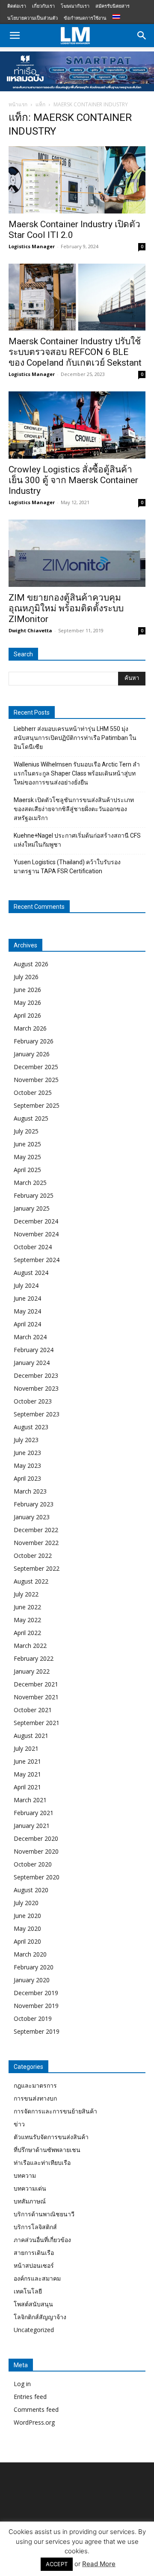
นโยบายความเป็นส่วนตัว (33, 18)
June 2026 (27, 990)
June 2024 (27, 1298)
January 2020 (32, 1980)
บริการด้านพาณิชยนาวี (44, 2214)
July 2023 (26, 1440)
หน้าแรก (18, 104)
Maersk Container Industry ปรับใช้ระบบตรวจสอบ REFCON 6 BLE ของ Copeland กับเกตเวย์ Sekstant (75, 352)
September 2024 (37, 1260)
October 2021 (33, 1710)
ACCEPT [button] (57, 2564)
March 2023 (30, 1491)
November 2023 (36, 1388)
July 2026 (26, 977)
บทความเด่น (30, 2188)
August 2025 (31, 1118)
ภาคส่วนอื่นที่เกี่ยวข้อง (42, 2240)
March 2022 (30, 1646)
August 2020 (31, 1890)
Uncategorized (34, 2330)
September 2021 (37, 1723)
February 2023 (34, 1504)
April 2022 (27, 1633)
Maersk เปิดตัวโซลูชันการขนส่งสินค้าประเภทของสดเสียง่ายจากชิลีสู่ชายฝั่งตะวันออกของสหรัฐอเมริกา (74, 809)
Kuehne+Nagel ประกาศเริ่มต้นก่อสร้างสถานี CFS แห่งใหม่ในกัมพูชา (77, 840)
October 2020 (33, 1864)
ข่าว (19, 2124)
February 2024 (34, 1350)
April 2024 (27, 1324)
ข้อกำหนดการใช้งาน (85, 18)
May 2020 (27, 1928)
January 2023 (32, 1517)
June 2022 (27, 1607)
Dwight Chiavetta (30, 630)
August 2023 (31, 1427)
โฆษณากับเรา (75, 6)
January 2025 (32, 1208)
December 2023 (36, 1375)
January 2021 (32, 1826)
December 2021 (36, 1684)
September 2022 (37, 1568)
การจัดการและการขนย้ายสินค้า (55, 2111)
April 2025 (27, 1170)
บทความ (25, 2175)
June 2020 (27, 1916)
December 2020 (36, 1838)
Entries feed (30, 2397)
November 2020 (36, 1851)
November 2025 (36, 1080)
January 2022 (32, 1671)
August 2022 (31, 1581)
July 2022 (26, 1594)
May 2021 (27, 1774)
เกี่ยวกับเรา (43, 6)
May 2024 (27, 1311)
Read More (99, 2564)
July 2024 (26, 1285)
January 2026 (32, 1054)
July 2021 (26, 1748)
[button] (142, 36)
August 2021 (31, 1736)
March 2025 (30, 1183)
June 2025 (27, 1144)
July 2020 (26, 1903)
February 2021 (34, 1813)
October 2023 (33, 1401)
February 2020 (34, 1967)
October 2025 (33, 1093)
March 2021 (30, 1800)
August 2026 (31, 964)
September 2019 (37, 2031)
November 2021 (36, 1697)
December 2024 (36, 1221)
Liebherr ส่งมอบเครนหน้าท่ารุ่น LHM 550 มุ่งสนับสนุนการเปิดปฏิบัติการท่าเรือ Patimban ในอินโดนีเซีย (75, 738)
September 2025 (37, 1105)
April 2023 (27, 1478)
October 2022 (33, 1556)
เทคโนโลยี (28, 2291)
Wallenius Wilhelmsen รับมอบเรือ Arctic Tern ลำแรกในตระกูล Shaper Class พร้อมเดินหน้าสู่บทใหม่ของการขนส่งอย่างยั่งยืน (77, 773)
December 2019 (36, 1993)
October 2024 (33, 1247)
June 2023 (27, 1453)
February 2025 (34, 1195)
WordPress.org (34, 2422)
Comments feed (36, 2409)
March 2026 (30, 1028)
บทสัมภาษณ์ (30, 2201)
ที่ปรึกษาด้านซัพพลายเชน (47, 2150)
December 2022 (36, 1530)
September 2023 (37, 1414)
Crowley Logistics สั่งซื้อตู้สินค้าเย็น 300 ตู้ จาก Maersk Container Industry (73, 480)
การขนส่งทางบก (35, 2098)
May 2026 (27, 1002)
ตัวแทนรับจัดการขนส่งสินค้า (51, 2137)
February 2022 (34, 1658)
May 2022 (27, 1620)
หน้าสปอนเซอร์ (34, 2265)
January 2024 (32, 1363)
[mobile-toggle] (15, 36)
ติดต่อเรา (17, 6)
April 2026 (27, 1015)
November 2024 (36, 1234)
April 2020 (27, 1941)
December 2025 (36, 1067)
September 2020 (37, 1877)
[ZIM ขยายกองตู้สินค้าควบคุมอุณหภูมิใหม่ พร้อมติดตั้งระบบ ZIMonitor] (77, 553)
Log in (22, 2384)
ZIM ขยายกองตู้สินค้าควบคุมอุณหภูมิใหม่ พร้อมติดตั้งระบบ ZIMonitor (66, 608)
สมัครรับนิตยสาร (113, 6)
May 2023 (27, 1465)
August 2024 (31, 1273)
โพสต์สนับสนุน (33, 2304)
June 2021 (27, 1761)
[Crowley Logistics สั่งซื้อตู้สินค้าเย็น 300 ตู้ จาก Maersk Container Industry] (77, 425)
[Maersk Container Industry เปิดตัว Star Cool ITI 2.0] (77, 180)
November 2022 (36, 1543)
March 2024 (30, 1337)
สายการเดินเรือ (34, 2253)
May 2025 (27, 1157)
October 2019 (33, 2018)
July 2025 (26, 1131)
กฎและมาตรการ (35, 2085)
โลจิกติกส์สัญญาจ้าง (40, 2317)
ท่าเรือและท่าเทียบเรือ (42, 2163)
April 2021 (27, 1787)
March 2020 (30, 1954)
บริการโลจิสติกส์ (35, 2227)
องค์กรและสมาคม (37, 2278)
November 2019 (36, 2006)
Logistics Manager (32, 246)
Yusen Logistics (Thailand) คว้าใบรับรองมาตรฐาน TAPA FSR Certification (67, 867)
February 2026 (34, 1041)
